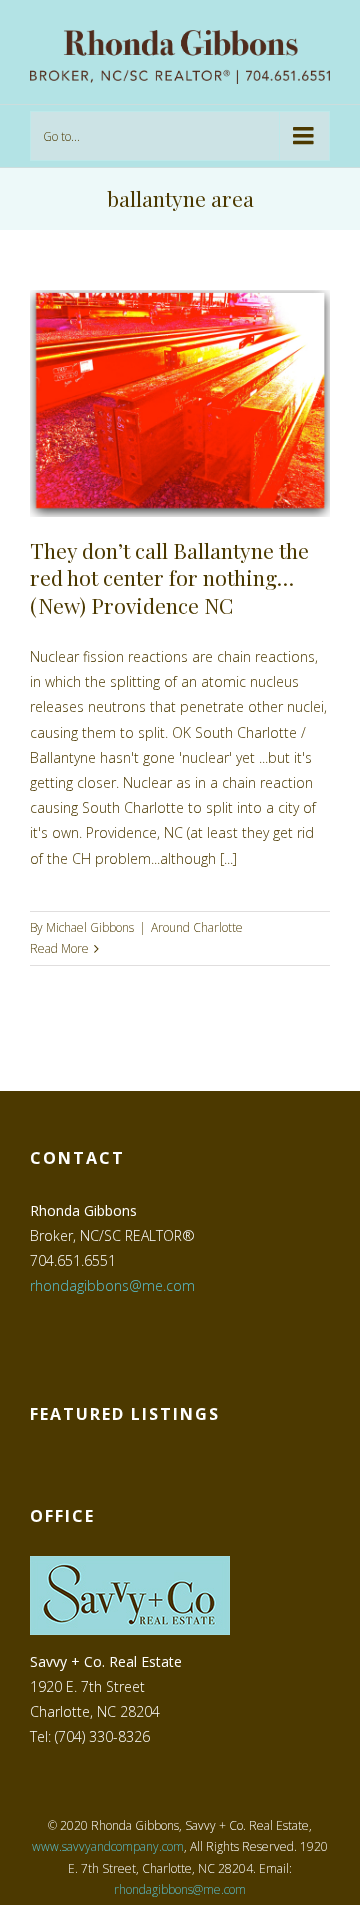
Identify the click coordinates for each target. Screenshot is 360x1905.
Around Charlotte (197, 927)
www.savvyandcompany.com (108, 1846)
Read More (59, 948)
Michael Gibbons (90, 927)
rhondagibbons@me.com (112, 1285)
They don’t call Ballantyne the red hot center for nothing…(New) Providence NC (169, 577)
